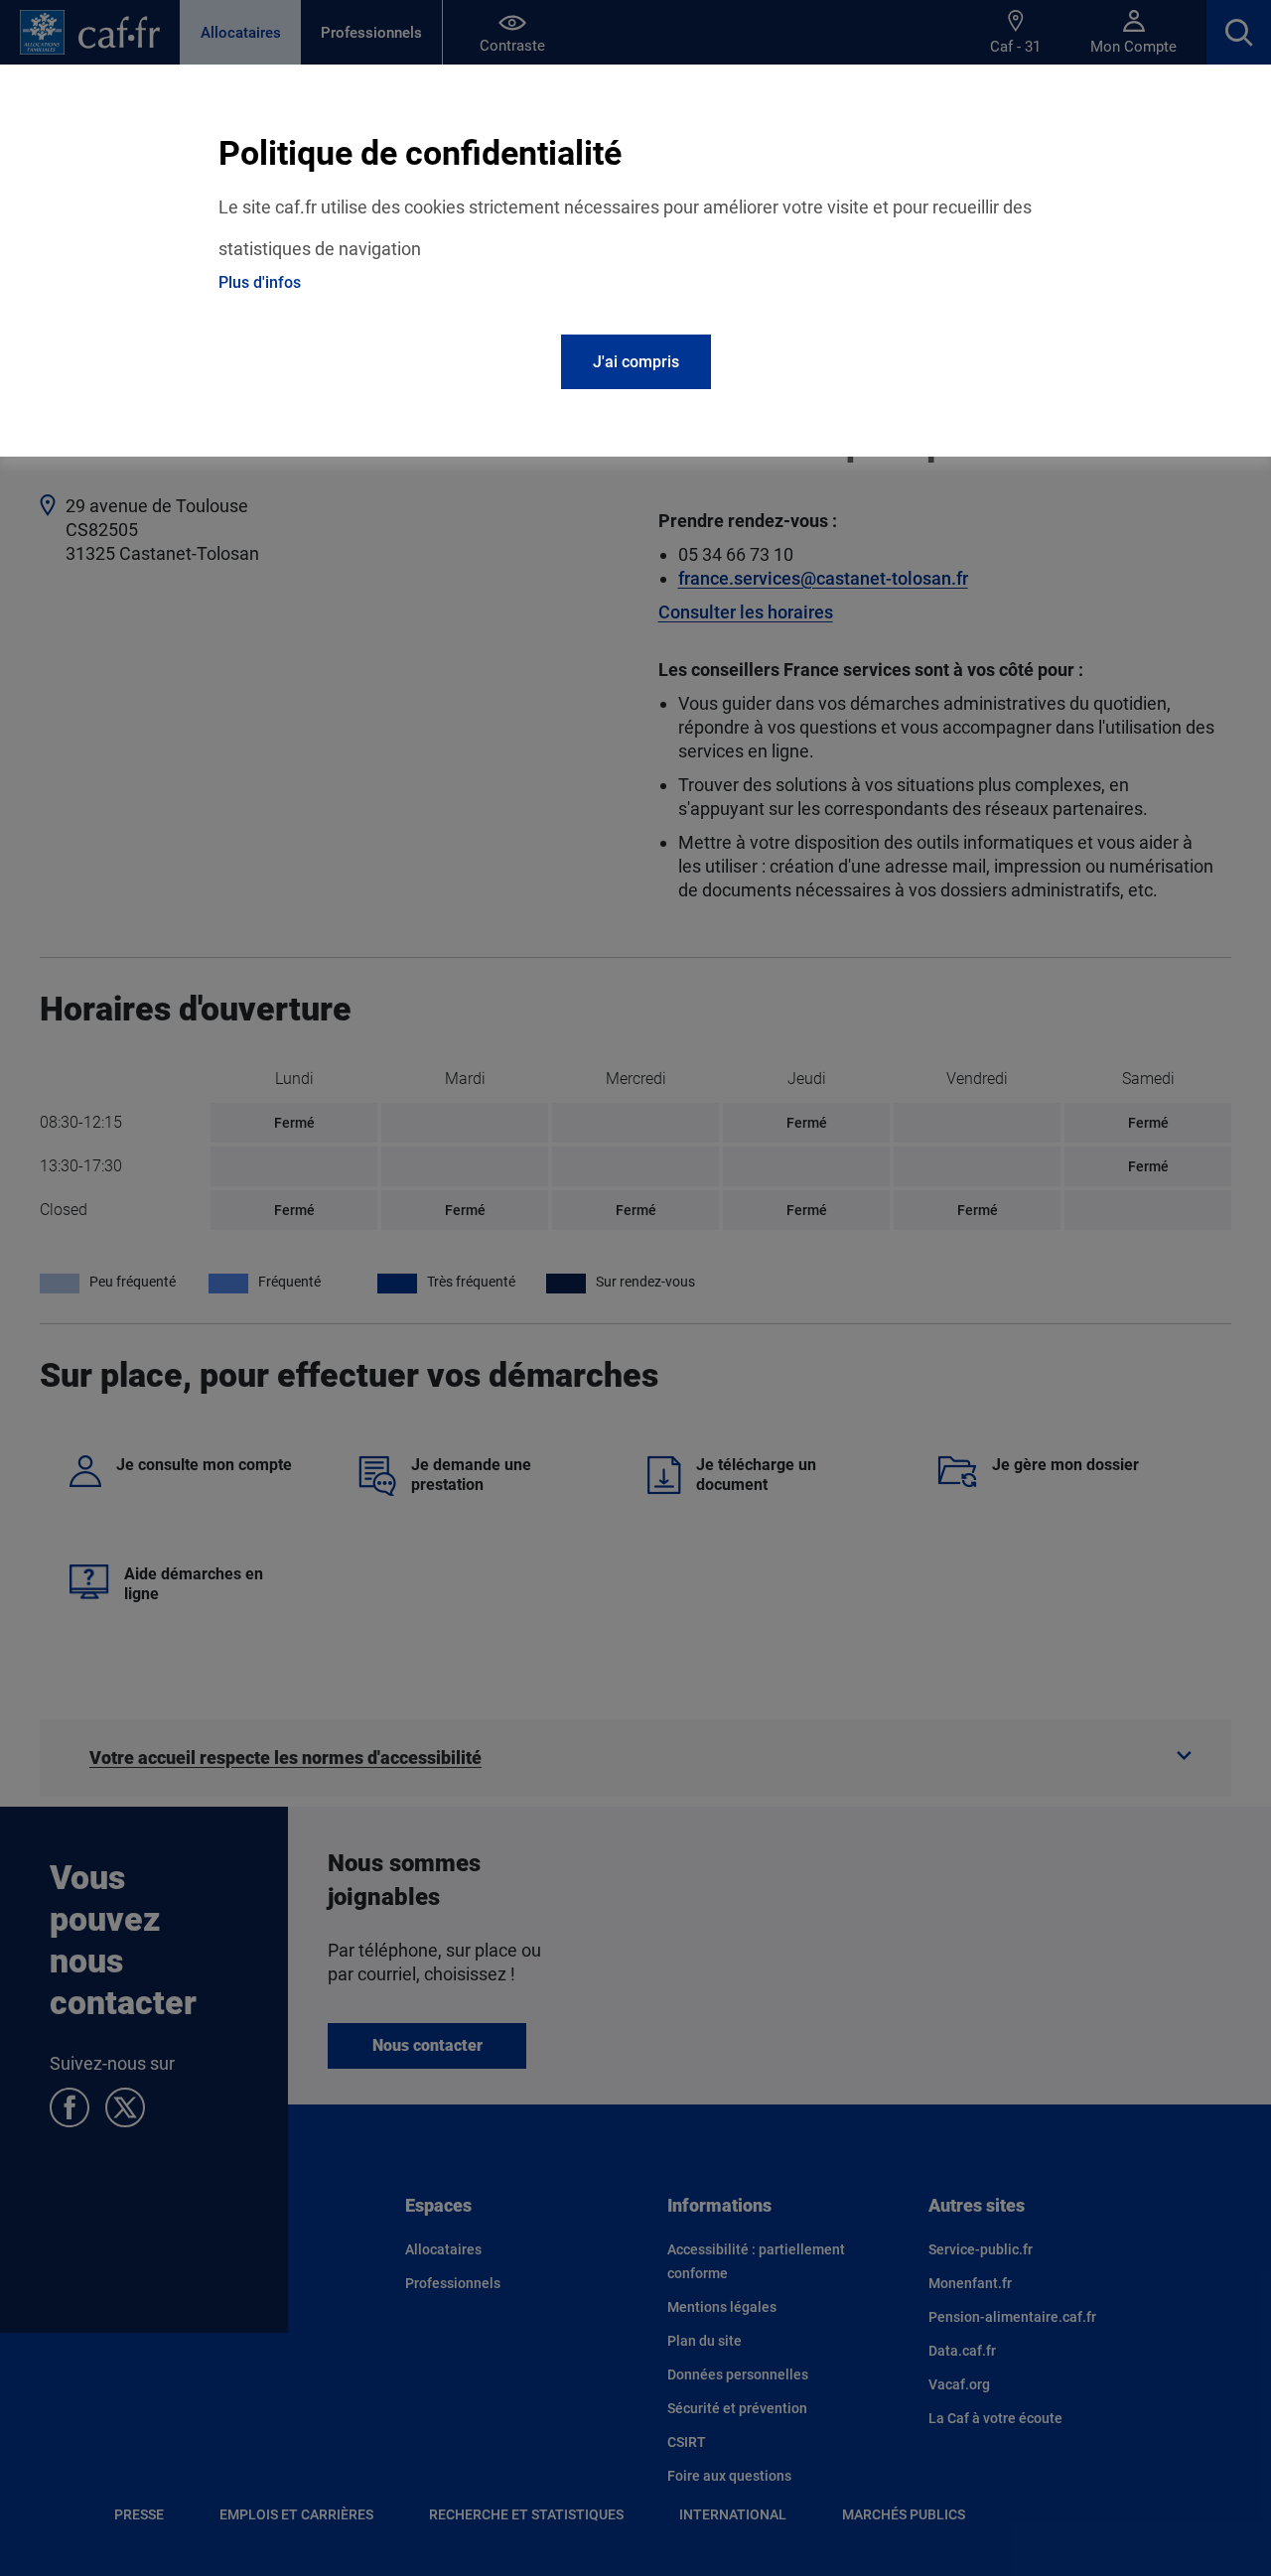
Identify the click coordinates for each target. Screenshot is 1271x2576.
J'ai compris (636, 362)
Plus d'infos (260, 282)
